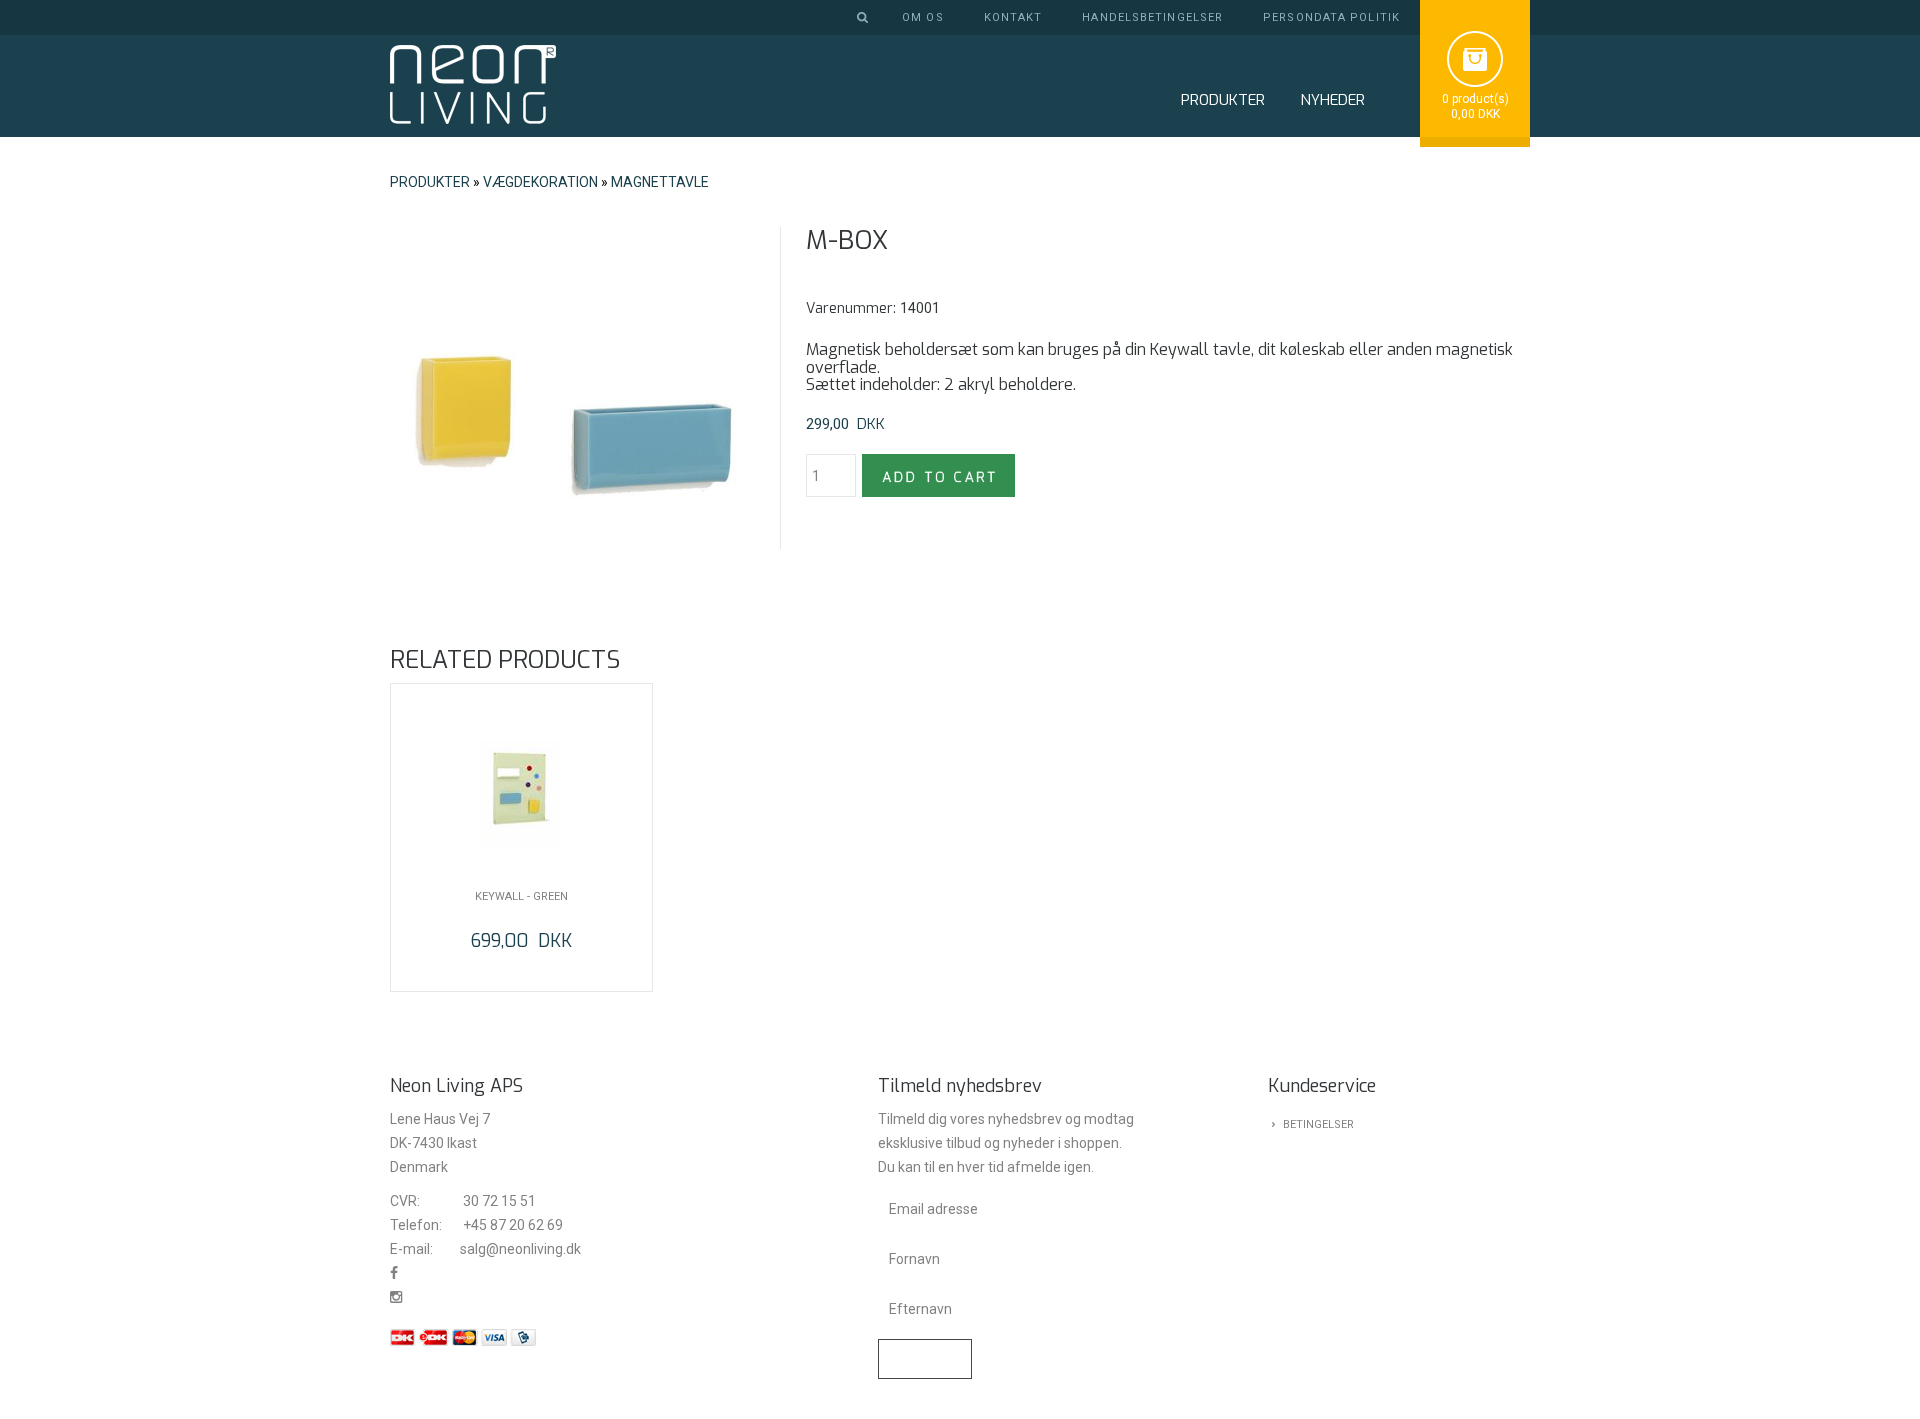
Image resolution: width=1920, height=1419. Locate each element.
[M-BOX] (570, 406)
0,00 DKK (1475, 114)
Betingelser (1318, 1124)
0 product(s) (1475, 99)
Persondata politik (1331, 17)
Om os (923, 17)
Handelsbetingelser (1152, 17)
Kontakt (1013, 17)
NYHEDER (1332, 100)
